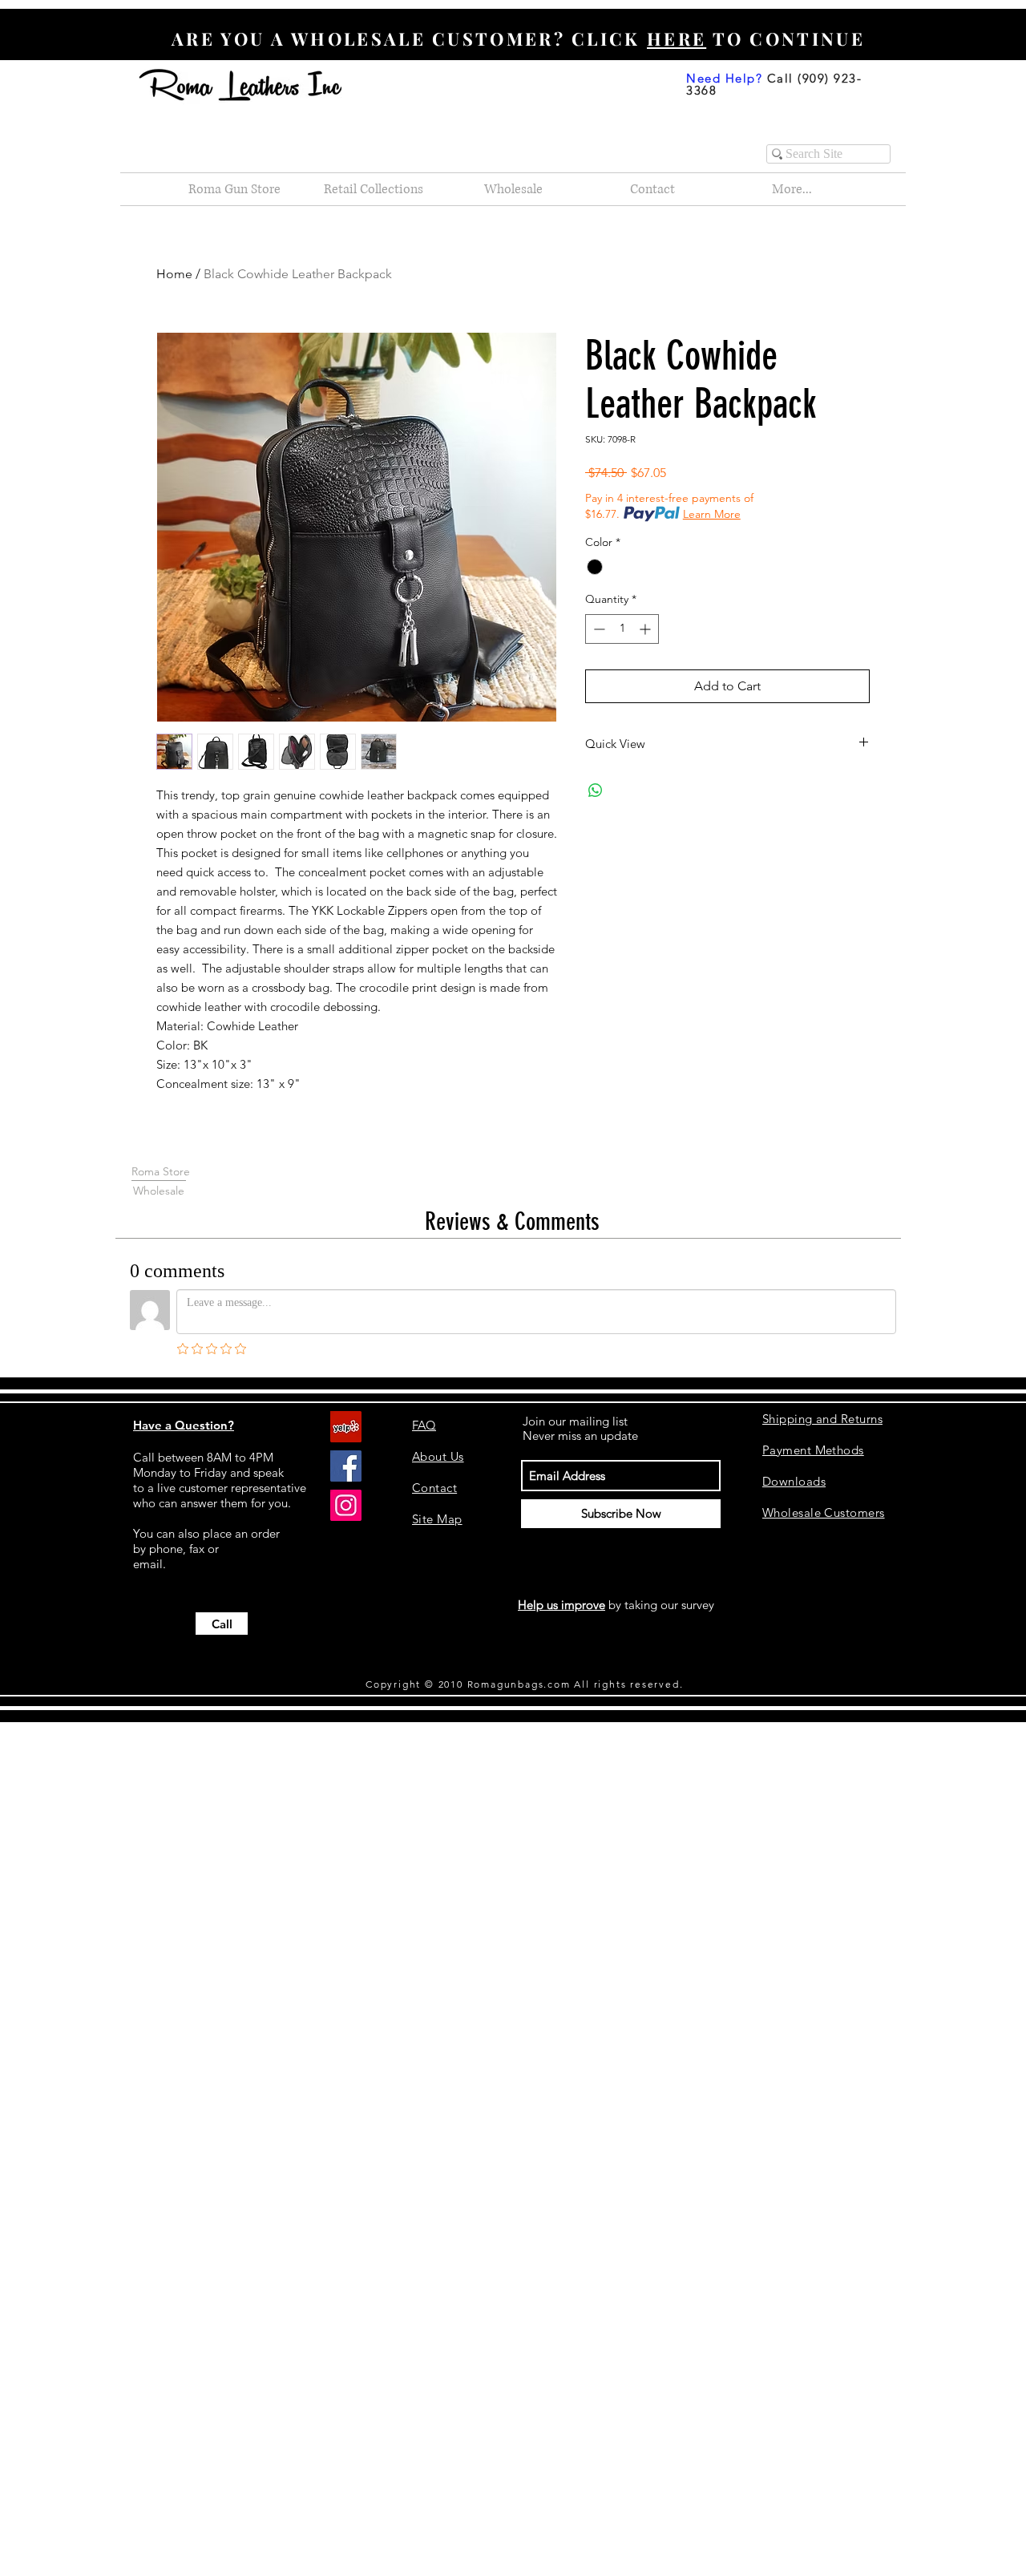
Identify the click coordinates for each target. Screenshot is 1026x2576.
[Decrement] (598, 629)
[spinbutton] (622, 629)
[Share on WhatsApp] (596, 791)
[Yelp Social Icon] (346, 1427)
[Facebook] (346, 1466)
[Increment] (646, 629)
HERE (677, 38)
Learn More (712, 514)
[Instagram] (346, 1505)
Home (174, 274)
